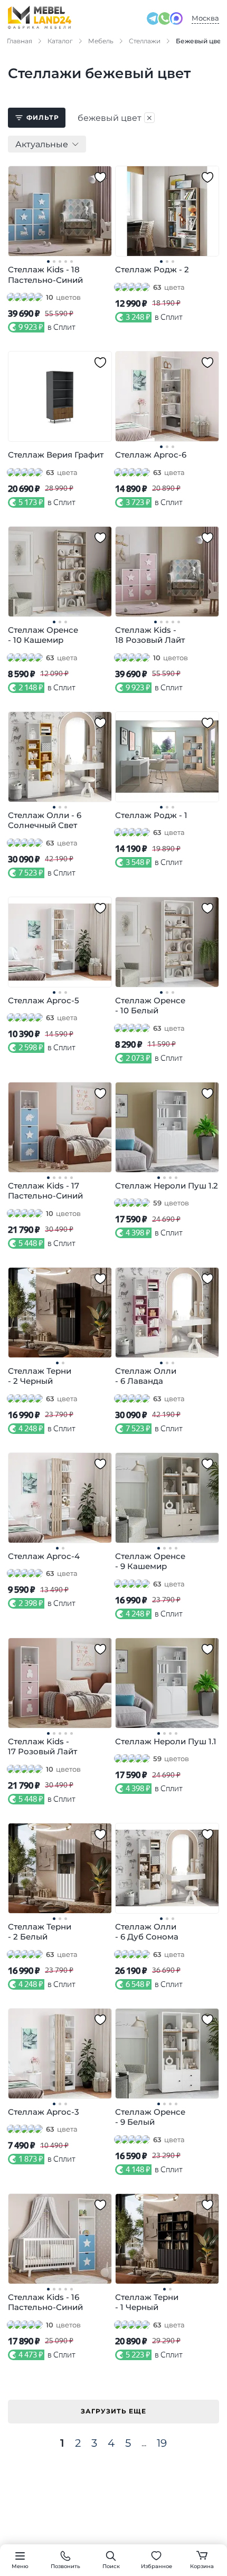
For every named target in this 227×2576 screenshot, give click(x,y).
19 (162, 2443)
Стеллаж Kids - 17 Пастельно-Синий (45, 1191)
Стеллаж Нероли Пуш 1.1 (166, 1741)
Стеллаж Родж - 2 (152, 269)
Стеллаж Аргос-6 (151, 455)
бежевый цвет (115, 118)
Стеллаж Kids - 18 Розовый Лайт (150, 635)
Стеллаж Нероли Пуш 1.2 (167, 1186)
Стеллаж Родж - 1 (151, 815)
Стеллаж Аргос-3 (44, 2112)
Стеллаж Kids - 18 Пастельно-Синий (45, 275)
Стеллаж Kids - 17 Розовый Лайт (42, 1747)
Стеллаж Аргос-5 (44, 1000)
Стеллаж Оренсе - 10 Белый (150, 1006)
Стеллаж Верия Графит (56, 455)
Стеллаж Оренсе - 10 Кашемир (43, 635)
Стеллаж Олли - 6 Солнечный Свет (45, 820)
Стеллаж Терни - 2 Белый (40, 1932)
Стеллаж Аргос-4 (44, 1556)
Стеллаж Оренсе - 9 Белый (150, 2117)
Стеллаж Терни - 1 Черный (147, 2302)
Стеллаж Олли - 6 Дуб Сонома (147, 1932)
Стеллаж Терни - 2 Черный (40, 1376)
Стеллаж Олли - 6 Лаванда (146, 1376)
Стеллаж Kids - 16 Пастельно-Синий (45, 2302)
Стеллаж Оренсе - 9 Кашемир (150, 1561)
